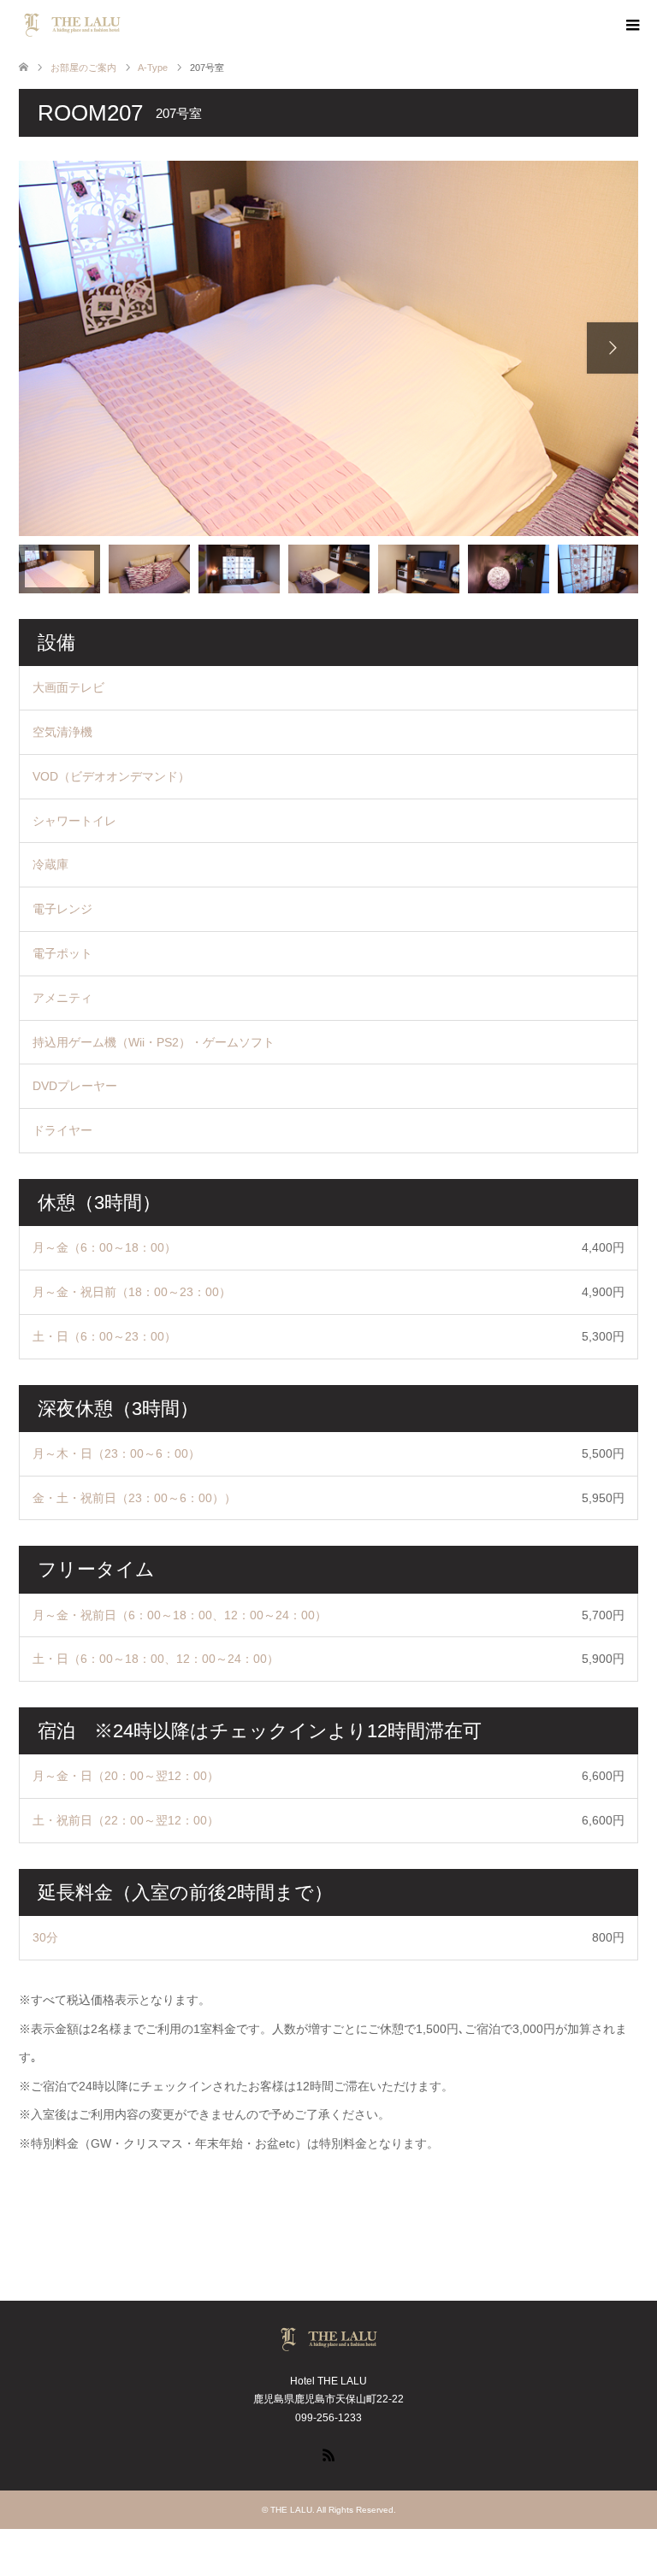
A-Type (153, 68)
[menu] (631, 26)
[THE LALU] (126, 25)
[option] (328, 348)
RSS (328, 2454)
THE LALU (291, 2510)
